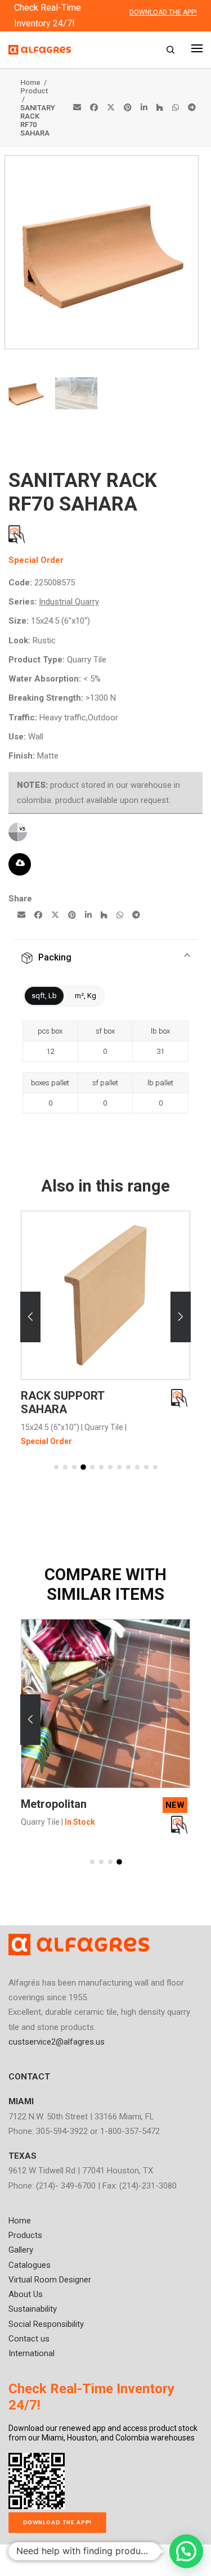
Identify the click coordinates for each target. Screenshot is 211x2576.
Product (34, 91)
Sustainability (33, 2309)
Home (31, 82)
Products (25, 2235)
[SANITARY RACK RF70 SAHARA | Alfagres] (102, 346)
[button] (30, 1317)
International (32, 2353)
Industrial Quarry (69, 602)
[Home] (79, 1945)
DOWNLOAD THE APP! (163, 12)
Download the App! (58, 2522)
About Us (26, 2294)
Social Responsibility (46, 2324)
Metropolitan (54, 1804)
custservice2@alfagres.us (57, 2042)
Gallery (21, 2250)
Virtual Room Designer (50, 2280)
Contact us (29, 2339)
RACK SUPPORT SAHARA (62, 1402)
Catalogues (30, 2265)
